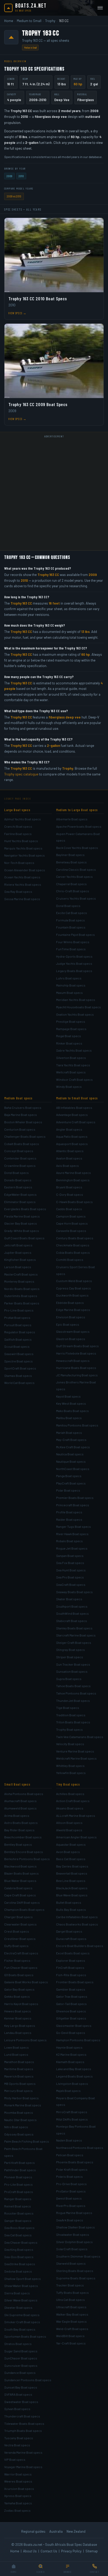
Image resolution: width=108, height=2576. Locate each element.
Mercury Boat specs (18, 2091)
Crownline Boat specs (20, 1166)
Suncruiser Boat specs (21, 2365)
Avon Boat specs (68, 1852)
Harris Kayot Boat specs (21, 2004)
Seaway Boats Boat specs (74, 1592)
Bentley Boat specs (18, 1844)
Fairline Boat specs (18, 834)
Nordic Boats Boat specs (22, 1289)
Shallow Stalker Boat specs (75, 2227)
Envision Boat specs (71, 1317)
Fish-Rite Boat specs (71, 1975)
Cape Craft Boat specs (20, 1895)
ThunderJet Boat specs (73, 1701)
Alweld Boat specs (69, 1830)
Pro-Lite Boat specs (18, 2184)
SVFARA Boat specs (18, 2394)
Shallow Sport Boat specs (23, 2279)
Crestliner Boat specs (20, 1939)
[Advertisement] (54, 494)
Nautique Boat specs (71, 1461)
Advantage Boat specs (72, 1115)
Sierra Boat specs (17, 2293)
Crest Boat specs (17, 1931)
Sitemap (92, 2551)
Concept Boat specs (19, 1151)
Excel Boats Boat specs (73, 1953)
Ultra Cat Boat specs (71, 2300)
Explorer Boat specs (71, 1960)
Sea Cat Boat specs (18, 2235)
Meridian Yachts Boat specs (76, 1000)
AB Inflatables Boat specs (74, 1108)
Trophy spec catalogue (21, 774)
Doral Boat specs (68, 906)
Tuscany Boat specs (19, 2438)
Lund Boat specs (16, 2054)
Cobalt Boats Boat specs (22, 1144)
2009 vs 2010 (14, 196)
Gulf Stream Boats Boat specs (77, 1346)
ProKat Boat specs (17, 1318)
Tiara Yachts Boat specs (73, 1065)
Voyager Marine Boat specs (23, 2467)
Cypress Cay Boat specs (74, 1288)
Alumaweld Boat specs (20, 1808)
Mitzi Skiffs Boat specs (72, 2119)
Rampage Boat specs (71, 1029)
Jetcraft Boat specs (18, 1245)
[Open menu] (100, 8)
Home (9, 21)
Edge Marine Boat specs (73, 1310)
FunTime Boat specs (71, 949)
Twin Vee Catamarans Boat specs (80, 1737)
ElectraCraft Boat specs (21, 1953)
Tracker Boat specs (70, 2285)
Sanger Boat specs (18, 2221)
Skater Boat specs (69, 1599)
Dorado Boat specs (18, 1180)
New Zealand (76, 2531)
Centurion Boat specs (20, 1129)
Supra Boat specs (69, 1679)
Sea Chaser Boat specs (21, 2242)
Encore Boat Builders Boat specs (80, 1946)
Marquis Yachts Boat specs (23, 848)
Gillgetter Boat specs (71, 2018)
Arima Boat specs (17, 1816)
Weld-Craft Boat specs (72, 2329)
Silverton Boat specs (71, 1058)
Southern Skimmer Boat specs (78, 2256)
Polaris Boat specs (69, 2176)
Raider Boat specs (69, 1519)
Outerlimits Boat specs (21, 1296)
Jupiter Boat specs (18, 1252)
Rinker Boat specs (69, 1043)
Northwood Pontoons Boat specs (80, 2148)
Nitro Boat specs (16, 2127)
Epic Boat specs (68, 1324)
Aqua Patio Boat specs (72, 1136)
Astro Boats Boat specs (21, 1823)
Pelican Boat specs (70, 2155)
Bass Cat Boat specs (71, 1859)
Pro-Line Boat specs (19, 1310)
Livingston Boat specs (72, 2084)
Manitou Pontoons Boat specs (77, 1425)
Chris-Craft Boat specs (73, 891)
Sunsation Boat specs (72, 1671)
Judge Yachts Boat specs (74, 963)
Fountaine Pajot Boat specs (75, 935)
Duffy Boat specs (16, 1946)
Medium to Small (29, 21)
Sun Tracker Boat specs (73, 1664)
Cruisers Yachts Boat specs (76, 898)
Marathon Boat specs (19, 2062)
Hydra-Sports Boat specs (74, 956)
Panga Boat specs (69, 1476)
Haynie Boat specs (69, 2047)
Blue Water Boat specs (20, 1881)
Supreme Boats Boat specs (76, 2278)
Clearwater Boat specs (20, 1924)
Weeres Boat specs (18, 2481)
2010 (21, 176)
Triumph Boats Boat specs (23, 2431)
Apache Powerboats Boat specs (79, 826)
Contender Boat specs (20, 1158)
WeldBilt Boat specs (70, 2336)
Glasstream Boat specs (73, 1331)
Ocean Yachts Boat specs (22, 877)
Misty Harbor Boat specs (21, 2098)
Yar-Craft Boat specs (71, 2343)
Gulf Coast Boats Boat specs (24, 1238)
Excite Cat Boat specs (72, 913)
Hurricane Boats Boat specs (76, 1368)
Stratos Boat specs (18, 2344)
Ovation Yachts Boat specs (75, 1014)
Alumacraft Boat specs (20, 1801)
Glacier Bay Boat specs (21, 1223)
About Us (30, 2551)
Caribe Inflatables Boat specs (77, 1917)
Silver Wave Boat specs (21, 2300)
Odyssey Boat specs (19, 2134)
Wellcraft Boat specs (71, 1072)
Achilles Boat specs (70, 1794)
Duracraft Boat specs (71, 1939)
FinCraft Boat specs (70, 1968)
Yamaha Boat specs (18, 2503)
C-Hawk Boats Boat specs (74, 1202)
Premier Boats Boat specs (75, 1498)
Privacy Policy (71, 2551)
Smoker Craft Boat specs (22, 2322)
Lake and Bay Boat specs (74, 2069)
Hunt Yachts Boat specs (21, 841)
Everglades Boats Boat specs (25, 1209)
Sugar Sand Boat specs (21, 2351)
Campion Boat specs (71, 1216)
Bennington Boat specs (73, 1180)
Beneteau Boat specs (71, 862)
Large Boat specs (17, 810)
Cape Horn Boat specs (72, 1223)
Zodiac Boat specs (17, 2510)
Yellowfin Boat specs (71, 1773)
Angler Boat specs (69, 1129)
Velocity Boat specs (70, 1744)
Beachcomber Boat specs (23, 1837)
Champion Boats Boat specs (24, 1909)
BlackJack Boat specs (72, 1888)
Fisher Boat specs (17, 1960)
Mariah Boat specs (69, 1433)
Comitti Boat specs (70, 1260)
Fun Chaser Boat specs (21, 1968)
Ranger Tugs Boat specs (74, 1526)
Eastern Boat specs (18, 1187)
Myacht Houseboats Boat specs (79, 1007)
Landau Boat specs (18, 2033)
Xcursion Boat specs (19, 2489)
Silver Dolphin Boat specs (74, 2242)
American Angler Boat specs (76, 1837)
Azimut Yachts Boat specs (23, 819)
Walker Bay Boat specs (72, 2314)
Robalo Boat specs (69, 1541)
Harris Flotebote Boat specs (76, 1353)
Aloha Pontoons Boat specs (24, 1794)
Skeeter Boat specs (18, 2307)
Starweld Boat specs (71, 2263)
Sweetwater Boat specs (21, 2402)
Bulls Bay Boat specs (71, 1909)
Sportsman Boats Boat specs (25, 2336)
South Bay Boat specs (20, 2329)
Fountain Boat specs (71, 927)
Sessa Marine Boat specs (22, 899)
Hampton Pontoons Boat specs (78, 2040)
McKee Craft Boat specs (73, 1447)
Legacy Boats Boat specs (74, 971)
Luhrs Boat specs (69, 978)
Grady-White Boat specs (22, 1231)
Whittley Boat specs (70, 1766)
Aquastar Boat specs (71, 1844)
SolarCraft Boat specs (72, 2249)
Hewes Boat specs (18, 2011)
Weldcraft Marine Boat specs (76, 1758)
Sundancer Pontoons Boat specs (28, 2380)
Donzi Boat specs (17, 1173)
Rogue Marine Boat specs (74, 2213)
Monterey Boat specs (19, 1281)
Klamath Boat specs (70, 2062)
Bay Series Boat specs (72, 1866)
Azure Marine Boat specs (74, 1173)
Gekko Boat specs (17, 1996)
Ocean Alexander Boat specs (25, 870)
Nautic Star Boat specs (20, 2120)
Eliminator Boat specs (20, 1202)
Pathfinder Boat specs (20, 2170)
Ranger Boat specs (18, 2199)
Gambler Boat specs (71, 1989)
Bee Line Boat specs (71, 1881)
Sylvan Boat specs (17, 2409)
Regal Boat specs (69, 1036)
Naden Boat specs (69, 2140)
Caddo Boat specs (69, 1209)
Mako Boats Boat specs (72, 1411)
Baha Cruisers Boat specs (23, 1108)
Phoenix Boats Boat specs (75, 2162)
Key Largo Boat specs (20, 2026)
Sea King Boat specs (19, 2249)
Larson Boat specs (18, 1267)
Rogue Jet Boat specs (72, 1548)
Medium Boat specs (18, 1098)
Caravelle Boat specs (71, 1231)
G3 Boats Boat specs (19, 1975)
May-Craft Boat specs (71, 1440)
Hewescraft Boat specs (73, 1361)
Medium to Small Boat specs (77, 1098)
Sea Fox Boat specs (70, 1563)
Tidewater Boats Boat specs (24, 2423)
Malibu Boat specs (69, 1418)
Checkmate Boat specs (73, 1245)
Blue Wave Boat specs (72, 1895)
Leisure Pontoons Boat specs (25, 2040)
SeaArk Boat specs (70, 2220)
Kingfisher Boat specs (20, 1260)
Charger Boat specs (18, 1917)
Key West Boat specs (71, 1403)
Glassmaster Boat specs (74, 2026)
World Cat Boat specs (19, 1383)
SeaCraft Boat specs (71, 1585)
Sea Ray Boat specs (18, 891)
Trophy (50, 21)
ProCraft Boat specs (19, 2192)
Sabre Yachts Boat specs (74, 1050)
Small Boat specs (17, 1784)
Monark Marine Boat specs (23, 2105)
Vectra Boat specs (17, 2445)
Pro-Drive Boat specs (71, 2184)
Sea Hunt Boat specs (71, 1570)
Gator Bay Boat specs (19, 1989)
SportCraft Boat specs (20, 1368)
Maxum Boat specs (69, 993)
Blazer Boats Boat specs (21, 1873)
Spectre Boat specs (18, 1361)
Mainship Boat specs (71, 985)
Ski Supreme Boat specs (22, 2315)
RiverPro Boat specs (71, 2206)
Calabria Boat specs (18, 1888)
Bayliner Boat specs (70, 855)
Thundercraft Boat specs (22, 2416)
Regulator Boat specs (20, 1332)
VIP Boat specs (15, 2459)
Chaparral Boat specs (71, 884)
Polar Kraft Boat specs (72, 2169)
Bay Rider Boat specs (19, 1830)
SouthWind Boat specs (72, 1613)
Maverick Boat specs (19, 2076)
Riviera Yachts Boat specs (23, 884)
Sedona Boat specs (18, 2271)
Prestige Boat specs (71, 1021)
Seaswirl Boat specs (19, 1354)
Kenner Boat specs (18, 2018)
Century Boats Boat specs (75, 1238)
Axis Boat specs (67, 1166)
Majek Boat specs (68, 2091)
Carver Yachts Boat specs (74, 877)
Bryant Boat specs (69, 1187)
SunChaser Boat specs (21, 2358)
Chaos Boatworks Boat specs (77, 1924)
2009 (9, 176)
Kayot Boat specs (68, 1396)
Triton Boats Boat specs (73, 1722)
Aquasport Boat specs (72, 1144)
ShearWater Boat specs (21, 2286)
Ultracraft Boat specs (71, 2307)
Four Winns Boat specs (73, 942)
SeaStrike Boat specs (20, 2264)
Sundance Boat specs (20, 2373)
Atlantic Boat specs (70, 1151)
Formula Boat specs (71, 920)
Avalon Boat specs (69, 1158)
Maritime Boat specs (19, 2069)
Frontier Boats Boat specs (75, 1982)
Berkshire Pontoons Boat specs (27, 1859)
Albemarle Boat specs (72, 819)
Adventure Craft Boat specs (76, 1122)
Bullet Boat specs (69, 1902)
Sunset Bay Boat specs (21, 2387)
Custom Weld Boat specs (74, 1281)
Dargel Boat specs (69, 1931)
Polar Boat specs (68, 1490)
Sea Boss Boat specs (19, 2228)
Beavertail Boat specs (72, 1873)
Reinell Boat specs (18, 2206)
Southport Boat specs (72, 1606)
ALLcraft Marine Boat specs (76, 1816)
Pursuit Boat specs (18, 1325)
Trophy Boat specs (69, 1729)
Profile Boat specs (69, 1512)
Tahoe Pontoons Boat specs (76, 1693)
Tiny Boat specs (68, 1784)
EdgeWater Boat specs (20, 1194)
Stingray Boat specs (71, 1650)
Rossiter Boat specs (19, 2213)
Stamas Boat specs (18, 1376)
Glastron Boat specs (71, 1339)
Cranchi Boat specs (18, 826)
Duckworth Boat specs (72, 1295)
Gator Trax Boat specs (72, 1996)
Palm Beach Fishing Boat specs (27, 2141)
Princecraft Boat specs (73, 1505)
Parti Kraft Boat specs (20, 2163)
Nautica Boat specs (70, 1454)
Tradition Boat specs (71, 1715)
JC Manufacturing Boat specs (77, 1375)
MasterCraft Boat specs (21, 1274)
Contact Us (49, 2551)
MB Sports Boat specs (20, 2084)
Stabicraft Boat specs (72, 1621)
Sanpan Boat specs (70, 1556)
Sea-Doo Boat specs (19, 2257)
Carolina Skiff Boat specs (22, 1902)
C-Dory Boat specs (70, 1194)
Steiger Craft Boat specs (74, 1643)
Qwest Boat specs (69, 2198)
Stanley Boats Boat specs (74, 1628)
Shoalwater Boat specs (73, 2234)
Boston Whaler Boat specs (23, 1122)
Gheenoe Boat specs (71, 2011)
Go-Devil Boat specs (71, 2033)
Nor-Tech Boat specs (19, 863)
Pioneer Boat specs (18, 2177)
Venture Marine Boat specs (75, 1751)
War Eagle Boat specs (71, 2321)
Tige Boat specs (68, 1708)
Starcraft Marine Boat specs (76, 1635)
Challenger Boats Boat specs (25, 1136)
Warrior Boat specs (18, 2474)
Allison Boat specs (69, 1823)
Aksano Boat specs (70, 1808)
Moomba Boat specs (19, 2112)
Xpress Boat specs (18, 2496)
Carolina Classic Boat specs (76, 869)
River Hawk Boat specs (72, 1534)
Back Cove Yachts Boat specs (77, 848)
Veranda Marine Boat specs (23, 2452)
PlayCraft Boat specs (71, 1483)
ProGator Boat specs (71, 2191)
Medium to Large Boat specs (77, 810)
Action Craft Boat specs (73, 1801)
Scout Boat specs (17, 1346)
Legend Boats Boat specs (74, 2076)
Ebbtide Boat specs (70, 1303)
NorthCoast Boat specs (73, 1469)
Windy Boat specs (69, 1087)
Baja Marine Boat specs (21, 1115)
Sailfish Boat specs (18, 1339)
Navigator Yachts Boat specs (25, 855)
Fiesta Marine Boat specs (22, 1216)
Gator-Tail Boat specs (71, 2004)
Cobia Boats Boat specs (73, 1252)
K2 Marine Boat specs (71, 2054)
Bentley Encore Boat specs (24, 1852)
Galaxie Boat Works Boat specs (26, 1982)
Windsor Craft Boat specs (74, 1079)
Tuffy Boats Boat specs (72, 2292)
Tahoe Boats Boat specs (73, 1686)
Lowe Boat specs (17, 2047)
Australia (56, 2531)
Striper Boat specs (70, 1657)
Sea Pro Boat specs (70, 1577)
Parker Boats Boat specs (22, 1303)
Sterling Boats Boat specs (75, 2271)
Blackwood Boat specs (20, 1866)
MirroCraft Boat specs (72, 2112)
